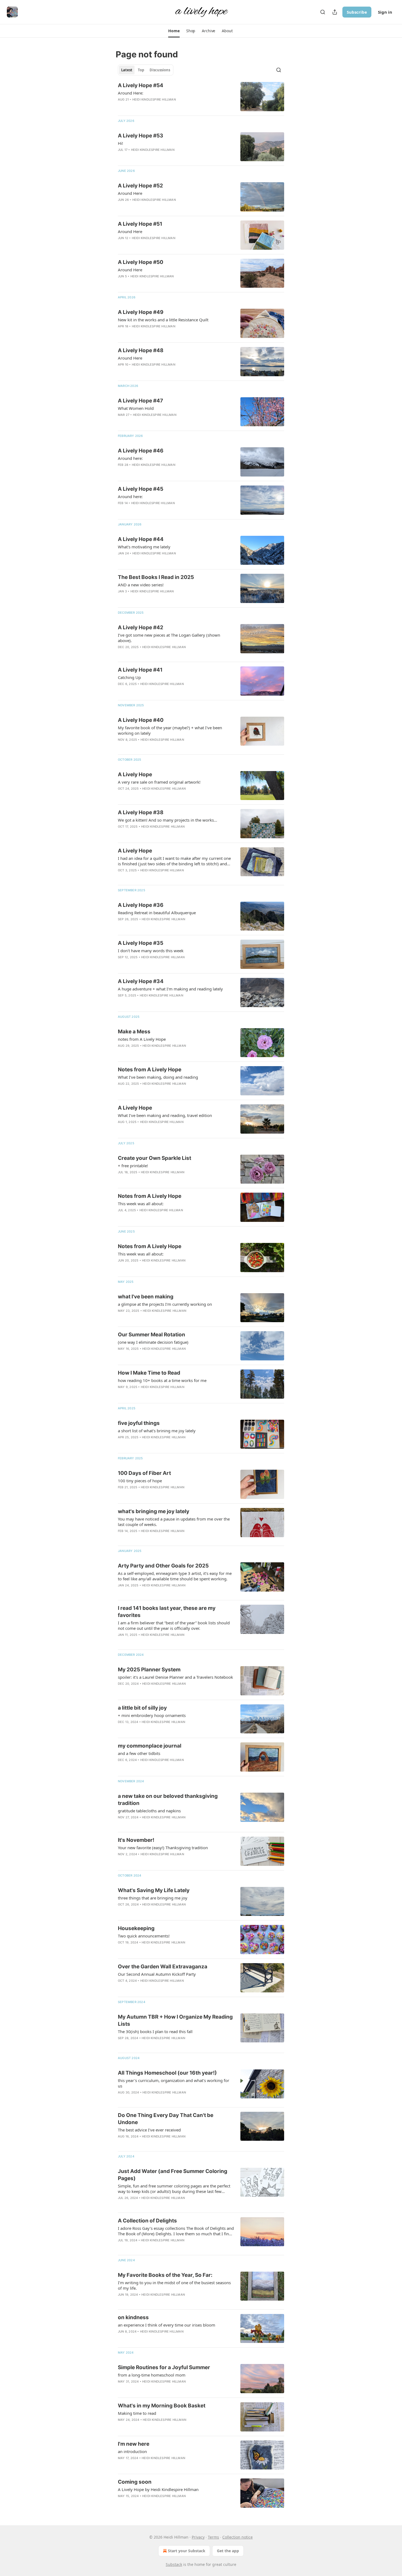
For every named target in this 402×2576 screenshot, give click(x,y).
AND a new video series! (141, 585)
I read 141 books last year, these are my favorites (167, 1612)
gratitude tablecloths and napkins (149, 1811)
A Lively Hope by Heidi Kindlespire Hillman (158, 2489)
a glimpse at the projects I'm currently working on (165, 1304)
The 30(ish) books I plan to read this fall (155, 2031)
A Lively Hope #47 (140, 401)
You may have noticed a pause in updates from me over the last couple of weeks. (174, 1522)
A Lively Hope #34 (141, 981)
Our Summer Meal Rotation (152, 1335)
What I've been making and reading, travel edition (165, 1115)
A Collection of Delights (147, 2221)
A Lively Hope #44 (141, 539)
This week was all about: (141, 1204)
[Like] (121, 926)
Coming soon (135, 2482)
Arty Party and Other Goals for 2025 (163, 1566)
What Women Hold (136, 408)
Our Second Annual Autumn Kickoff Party (157, 1974)
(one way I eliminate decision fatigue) (153, 1342)
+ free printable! (133, 1166)
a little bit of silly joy (142, 1708)
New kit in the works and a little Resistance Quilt (163, 320)
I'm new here (134, 2444)
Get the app (228, 2551)
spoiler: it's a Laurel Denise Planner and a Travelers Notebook (175, 1677)
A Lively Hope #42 (141, 627)
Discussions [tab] (160, 70)
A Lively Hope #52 (140, 186)
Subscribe (357, 12)
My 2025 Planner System (149, 1670)
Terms (213, 2537)
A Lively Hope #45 (141, 489)
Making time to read (137, 2413)
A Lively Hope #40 (141, 720)
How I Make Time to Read (149, 1373)
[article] (201, 97)
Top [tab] (141, 70)
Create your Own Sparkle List (155, 1158)
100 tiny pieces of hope (140, 1481)
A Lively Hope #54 (141, 85)
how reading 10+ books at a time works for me (162, 1380)
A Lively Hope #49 (141, 312)
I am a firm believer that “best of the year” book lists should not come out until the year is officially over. (174, 1625)
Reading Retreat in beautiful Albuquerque (157, 913)
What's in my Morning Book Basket (162, 2406)
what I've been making (146, 1297)
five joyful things (139, 1423)
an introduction (132, 2451)
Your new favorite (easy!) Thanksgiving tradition (163, 1848)
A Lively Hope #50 (141, 262)
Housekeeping (136, 1928)
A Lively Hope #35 (141, 943)
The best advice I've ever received (149, 2130)
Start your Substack (187, 2551)
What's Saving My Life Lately (154, 1890)
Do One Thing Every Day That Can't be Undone (166, 2119)
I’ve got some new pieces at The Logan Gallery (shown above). (169, 638)
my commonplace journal (150, 1746)
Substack (174, 2564)
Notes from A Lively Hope (150, 1070)
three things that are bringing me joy (153, 1898)
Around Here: (131, 93)
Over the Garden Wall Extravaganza (163, 1967)
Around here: (130, 458)
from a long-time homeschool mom (152, 2375)
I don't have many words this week (151, 951)
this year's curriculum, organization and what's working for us (174, 2083)
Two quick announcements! (144, 1936)
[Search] (323, 12)
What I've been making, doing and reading (158, 1077)
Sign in (385, 12)
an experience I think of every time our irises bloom (167, 2325)
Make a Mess (134, 1032)
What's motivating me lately (144, 547)
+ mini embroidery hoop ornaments (152, 1715)
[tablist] (146, 70)
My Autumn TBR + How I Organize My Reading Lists (175, 2020)
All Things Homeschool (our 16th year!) (167, 2073)
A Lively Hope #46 (141, 451)
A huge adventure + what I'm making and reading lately (170, 989)
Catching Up (129, 677)
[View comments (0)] (159, 107)
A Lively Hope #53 (141, 136)
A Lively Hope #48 (141, 350)
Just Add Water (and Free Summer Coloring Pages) (173, 2175)
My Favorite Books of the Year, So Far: (165, 2275)
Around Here (130, 193)
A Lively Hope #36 (141, 905)
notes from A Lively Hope (142, 1039)
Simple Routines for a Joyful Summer (164, 2367)
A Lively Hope (135, 774)
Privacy (198, 2537)
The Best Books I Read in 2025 (156, 577)
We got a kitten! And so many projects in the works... (167, 820)
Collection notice (238, 2537)
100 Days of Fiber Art (144, 1473)
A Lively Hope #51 (140, 224)
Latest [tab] (127, 70)
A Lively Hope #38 (141, 812)
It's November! (136, 1840)
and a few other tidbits (139, 1753)
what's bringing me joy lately (154, 1511)
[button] (174, 31)
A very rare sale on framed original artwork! (159, 782)
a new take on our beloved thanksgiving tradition (168, 1800)
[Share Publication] (335, 12)
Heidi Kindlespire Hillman (154, 99)
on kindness (133, 2317)
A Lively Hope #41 (140, 670)
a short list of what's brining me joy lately (157, 1431)
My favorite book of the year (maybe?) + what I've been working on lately (170, 730)
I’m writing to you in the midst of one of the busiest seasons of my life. (174, 2285)
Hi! (120, 143)
